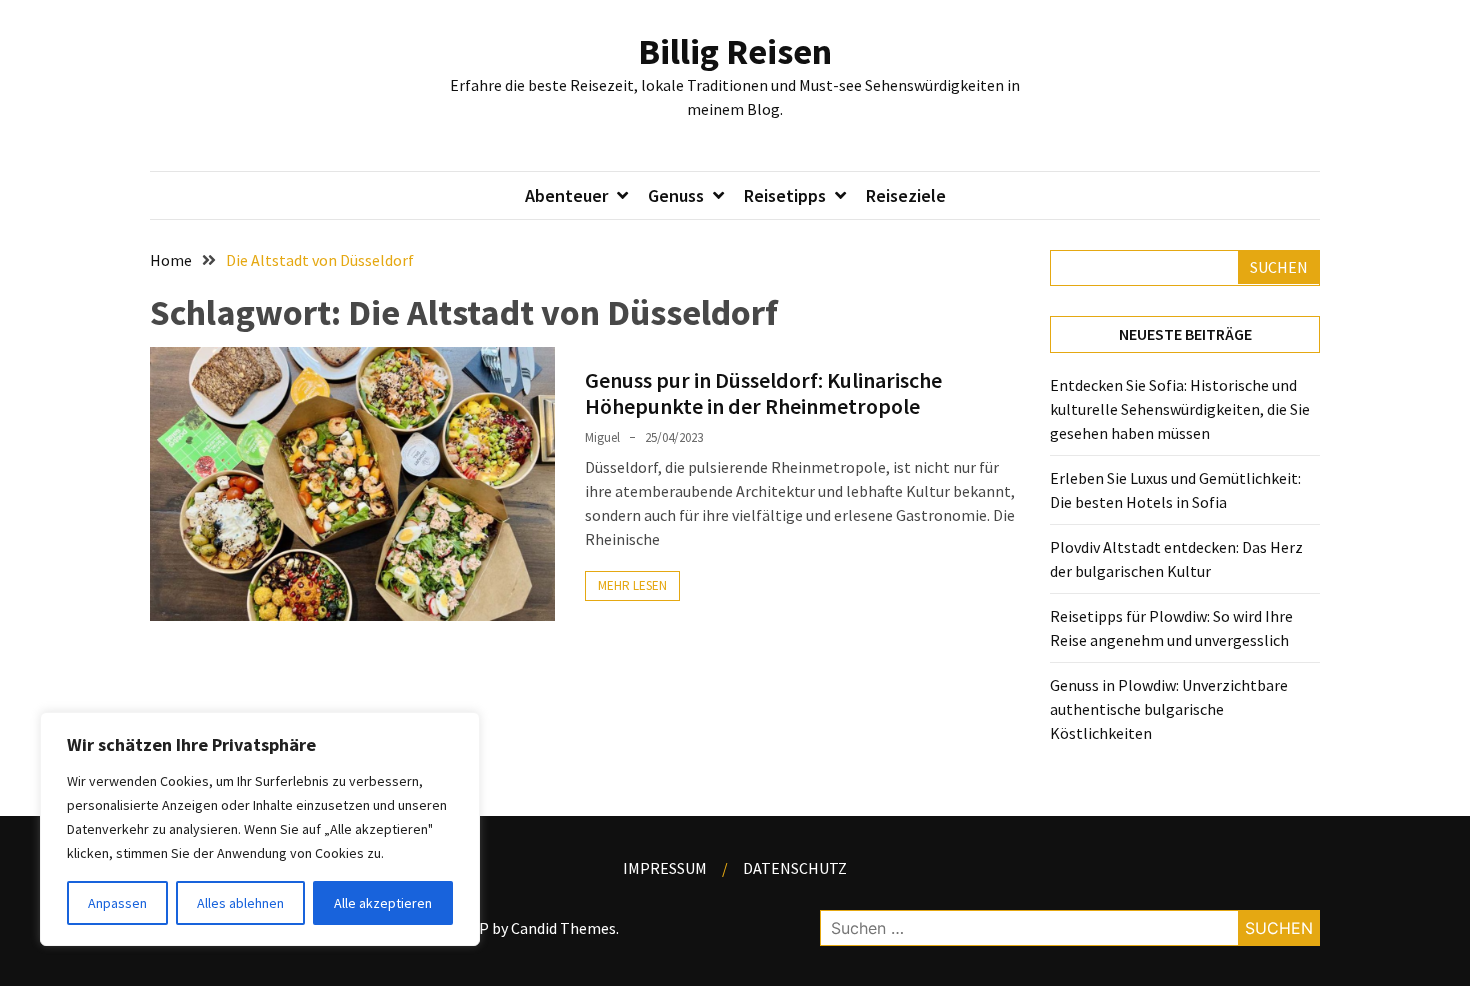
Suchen (1279, 267)
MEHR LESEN (632, 585)
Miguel (602, 437)
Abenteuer (566, 195)
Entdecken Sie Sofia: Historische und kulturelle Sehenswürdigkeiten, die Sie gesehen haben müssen (1180, 409)
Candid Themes (563, 928)
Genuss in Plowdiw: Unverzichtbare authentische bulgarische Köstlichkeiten (1169, 709)
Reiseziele (906, 195)
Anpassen (117, 903)
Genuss (676, 195)
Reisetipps (785, 195)
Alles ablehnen (240, 903)
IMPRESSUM (665, 868)
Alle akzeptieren (383, 903)
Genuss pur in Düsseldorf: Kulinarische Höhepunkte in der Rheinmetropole (763, 393)
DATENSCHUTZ (795, 868)
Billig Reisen (735, 51)
